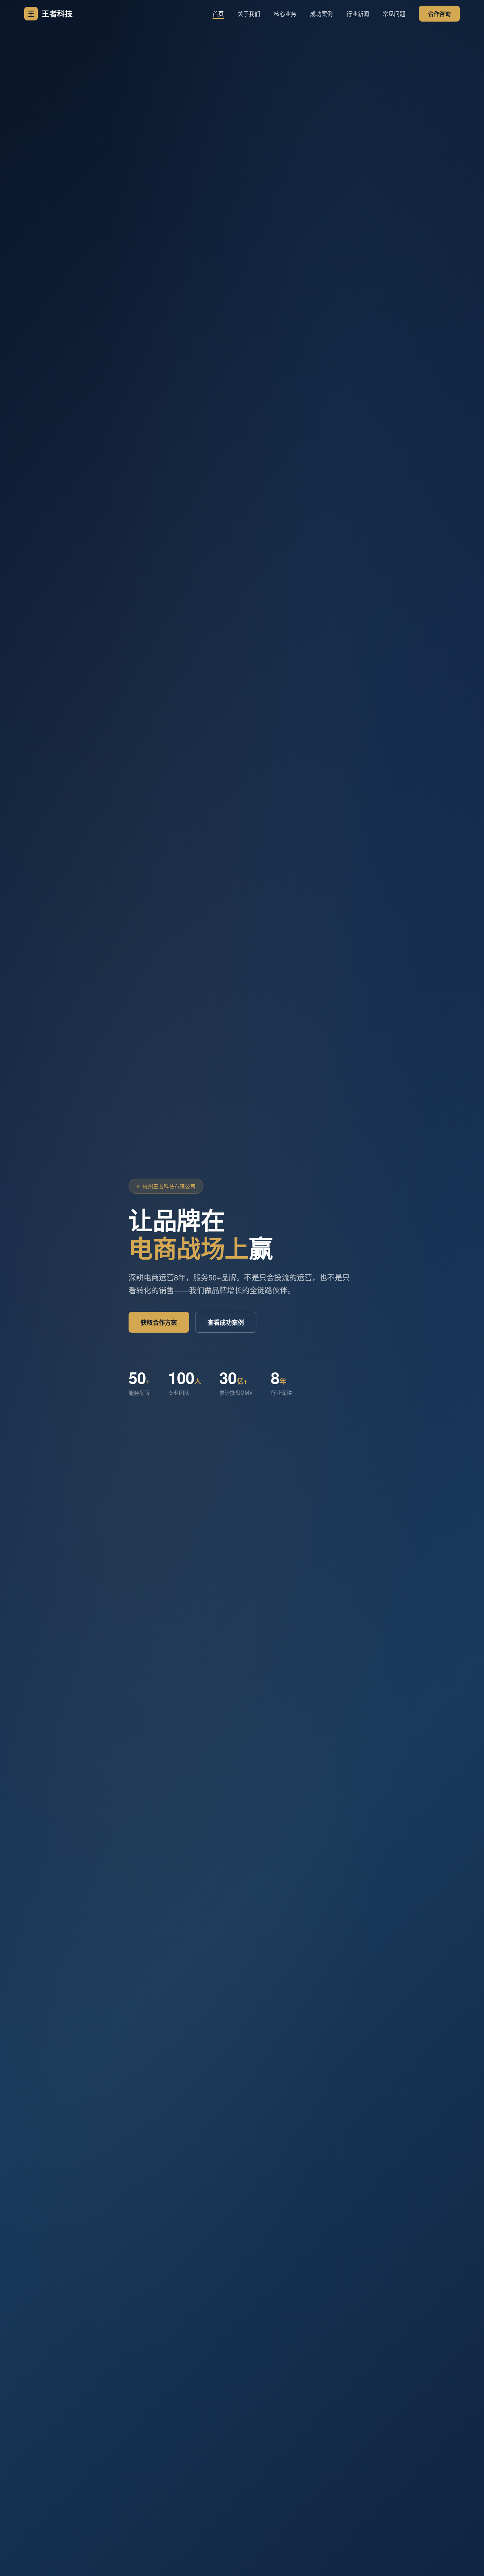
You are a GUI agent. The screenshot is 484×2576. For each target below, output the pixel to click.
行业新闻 (358, 13)
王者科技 (50, 13)
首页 (218, 13)
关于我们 (249, 13)
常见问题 (394, 13)
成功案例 (321, 13)
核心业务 (285, 13)
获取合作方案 (159, 1322)
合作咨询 (439, 14)
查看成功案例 (226, 1322)
